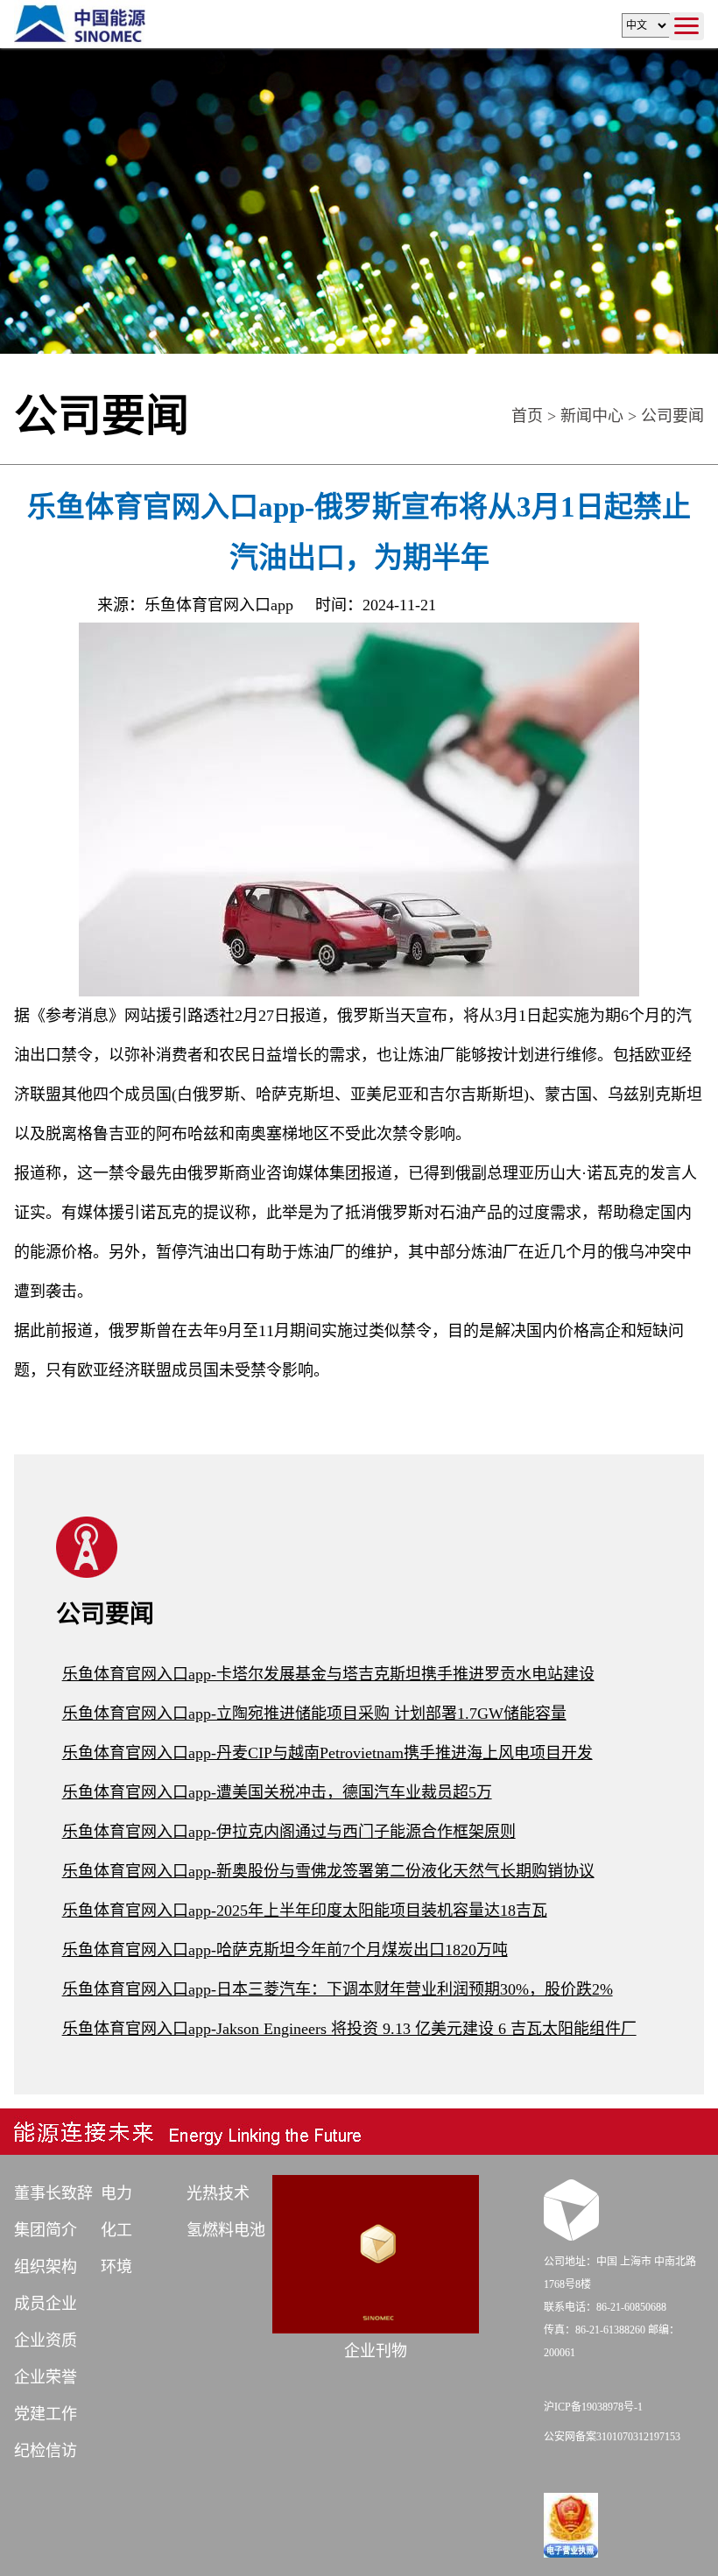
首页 (527, 416)
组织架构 (46, 2267)
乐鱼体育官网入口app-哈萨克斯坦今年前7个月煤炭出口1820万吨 (285, 1950)
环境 (116, 2267)
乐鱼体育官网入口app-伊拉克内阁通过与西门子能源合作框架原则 (289, 1832)
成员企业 (46, 2304)
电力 (116, 2193)
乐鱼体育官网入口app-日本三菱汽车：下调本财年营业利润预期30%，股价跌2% (338, 1989)
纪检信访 (46, 2451)
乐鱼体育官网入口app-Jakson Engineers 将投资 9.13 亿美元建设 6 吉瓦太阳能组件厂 (349, 2029)
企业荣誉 (46, 2377)
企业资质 (46, 2340)
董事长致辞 (53, 2193)
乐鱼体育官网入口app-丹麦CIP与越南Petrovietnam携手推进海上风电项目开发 (327, 1753)
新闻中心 (592, 416)
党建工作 (46, 2414)
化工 (116, 2230)
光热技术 (218, 2193)
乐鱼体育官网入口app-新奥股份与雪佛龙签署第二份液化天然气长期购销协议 (328, 1871)
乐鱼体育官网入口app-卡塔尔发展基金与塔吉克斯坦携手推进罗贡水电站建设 (328, 1674)
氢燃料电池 (226, 2230)
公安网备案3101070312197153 (612, 2437)
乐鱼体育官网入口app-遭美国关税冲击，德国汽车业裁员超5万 (277, 1792)
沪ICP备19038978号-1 (593, 2407)
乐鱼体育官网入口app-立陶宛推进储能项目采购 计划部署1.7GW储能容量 (314, 1714)
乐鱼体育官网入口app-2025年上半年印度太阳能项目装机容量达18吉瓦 (305, 1911)
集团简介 (46, 2230)
